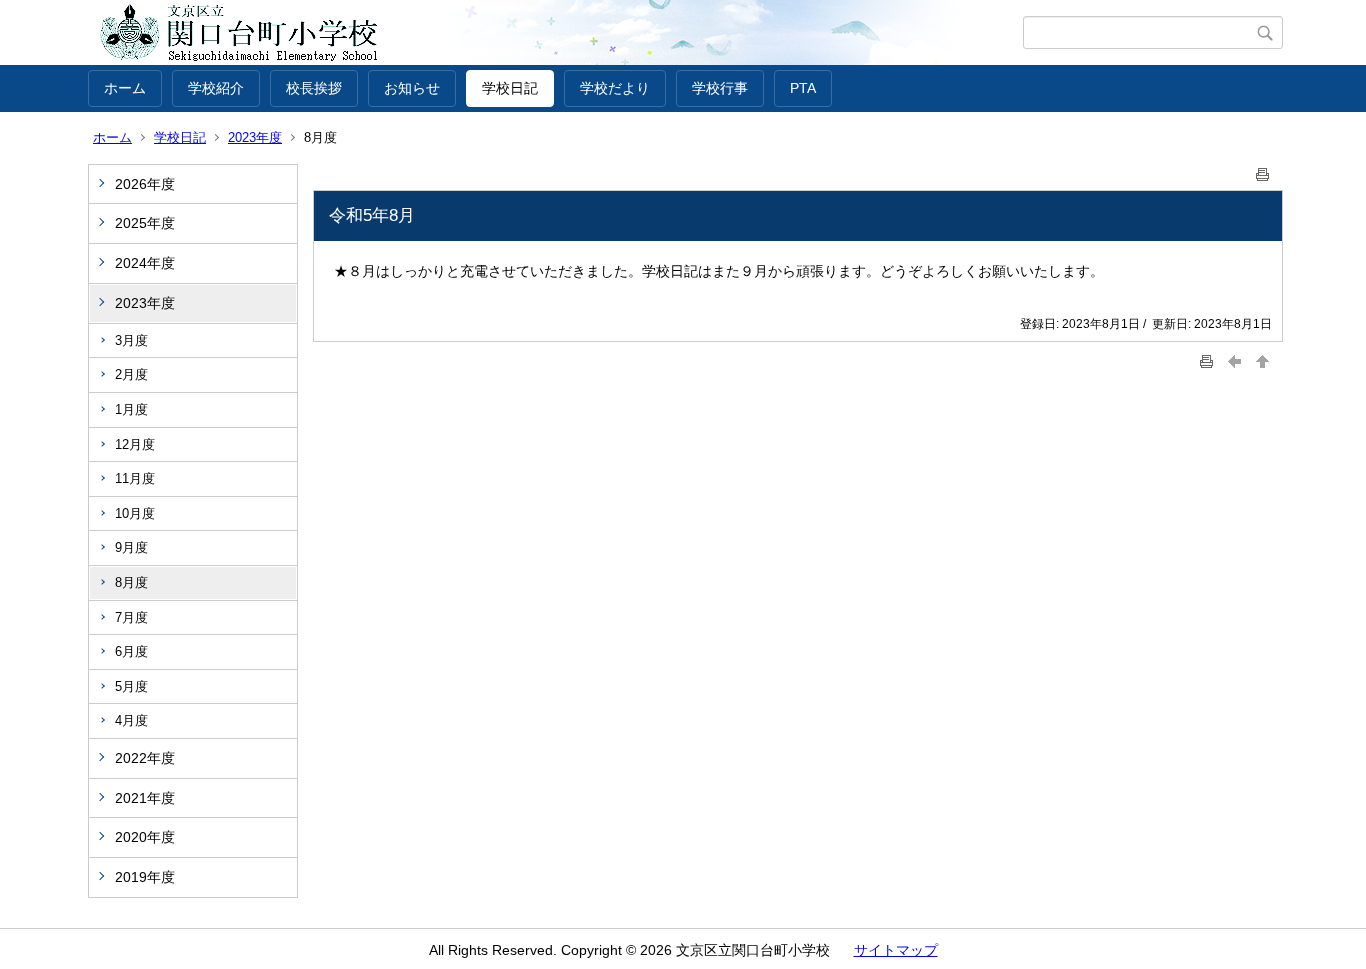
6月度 (131, 651)
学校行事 (720, 88)
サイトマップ (896, 950)
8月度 (131, 582)
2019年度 (145, 877)
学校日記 (510, 88)
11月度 (135, 478)
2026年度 (145, 184)
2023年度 (255, 137)
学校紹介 (216, 88)
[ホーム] (555, 33)
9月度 (131, 547)
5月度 (131, 686)
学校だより (615, 88)
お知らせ (412, 88)
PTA (803, 88)
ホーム (125, 88)
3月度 (131, 340)
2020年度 (145, 837)
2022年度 (145, 758)
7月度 (131, 617)
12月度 (135, 444)
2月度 (131, 374)
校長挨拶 (314, 88)
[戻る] (1235, 361)
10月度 (135, 513)
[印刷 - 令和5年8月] (1263, 170)
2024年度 (145, 263)
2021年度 (145, 798)
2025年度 (145, 223)
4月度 (131, 720)
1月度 (131, 409)
